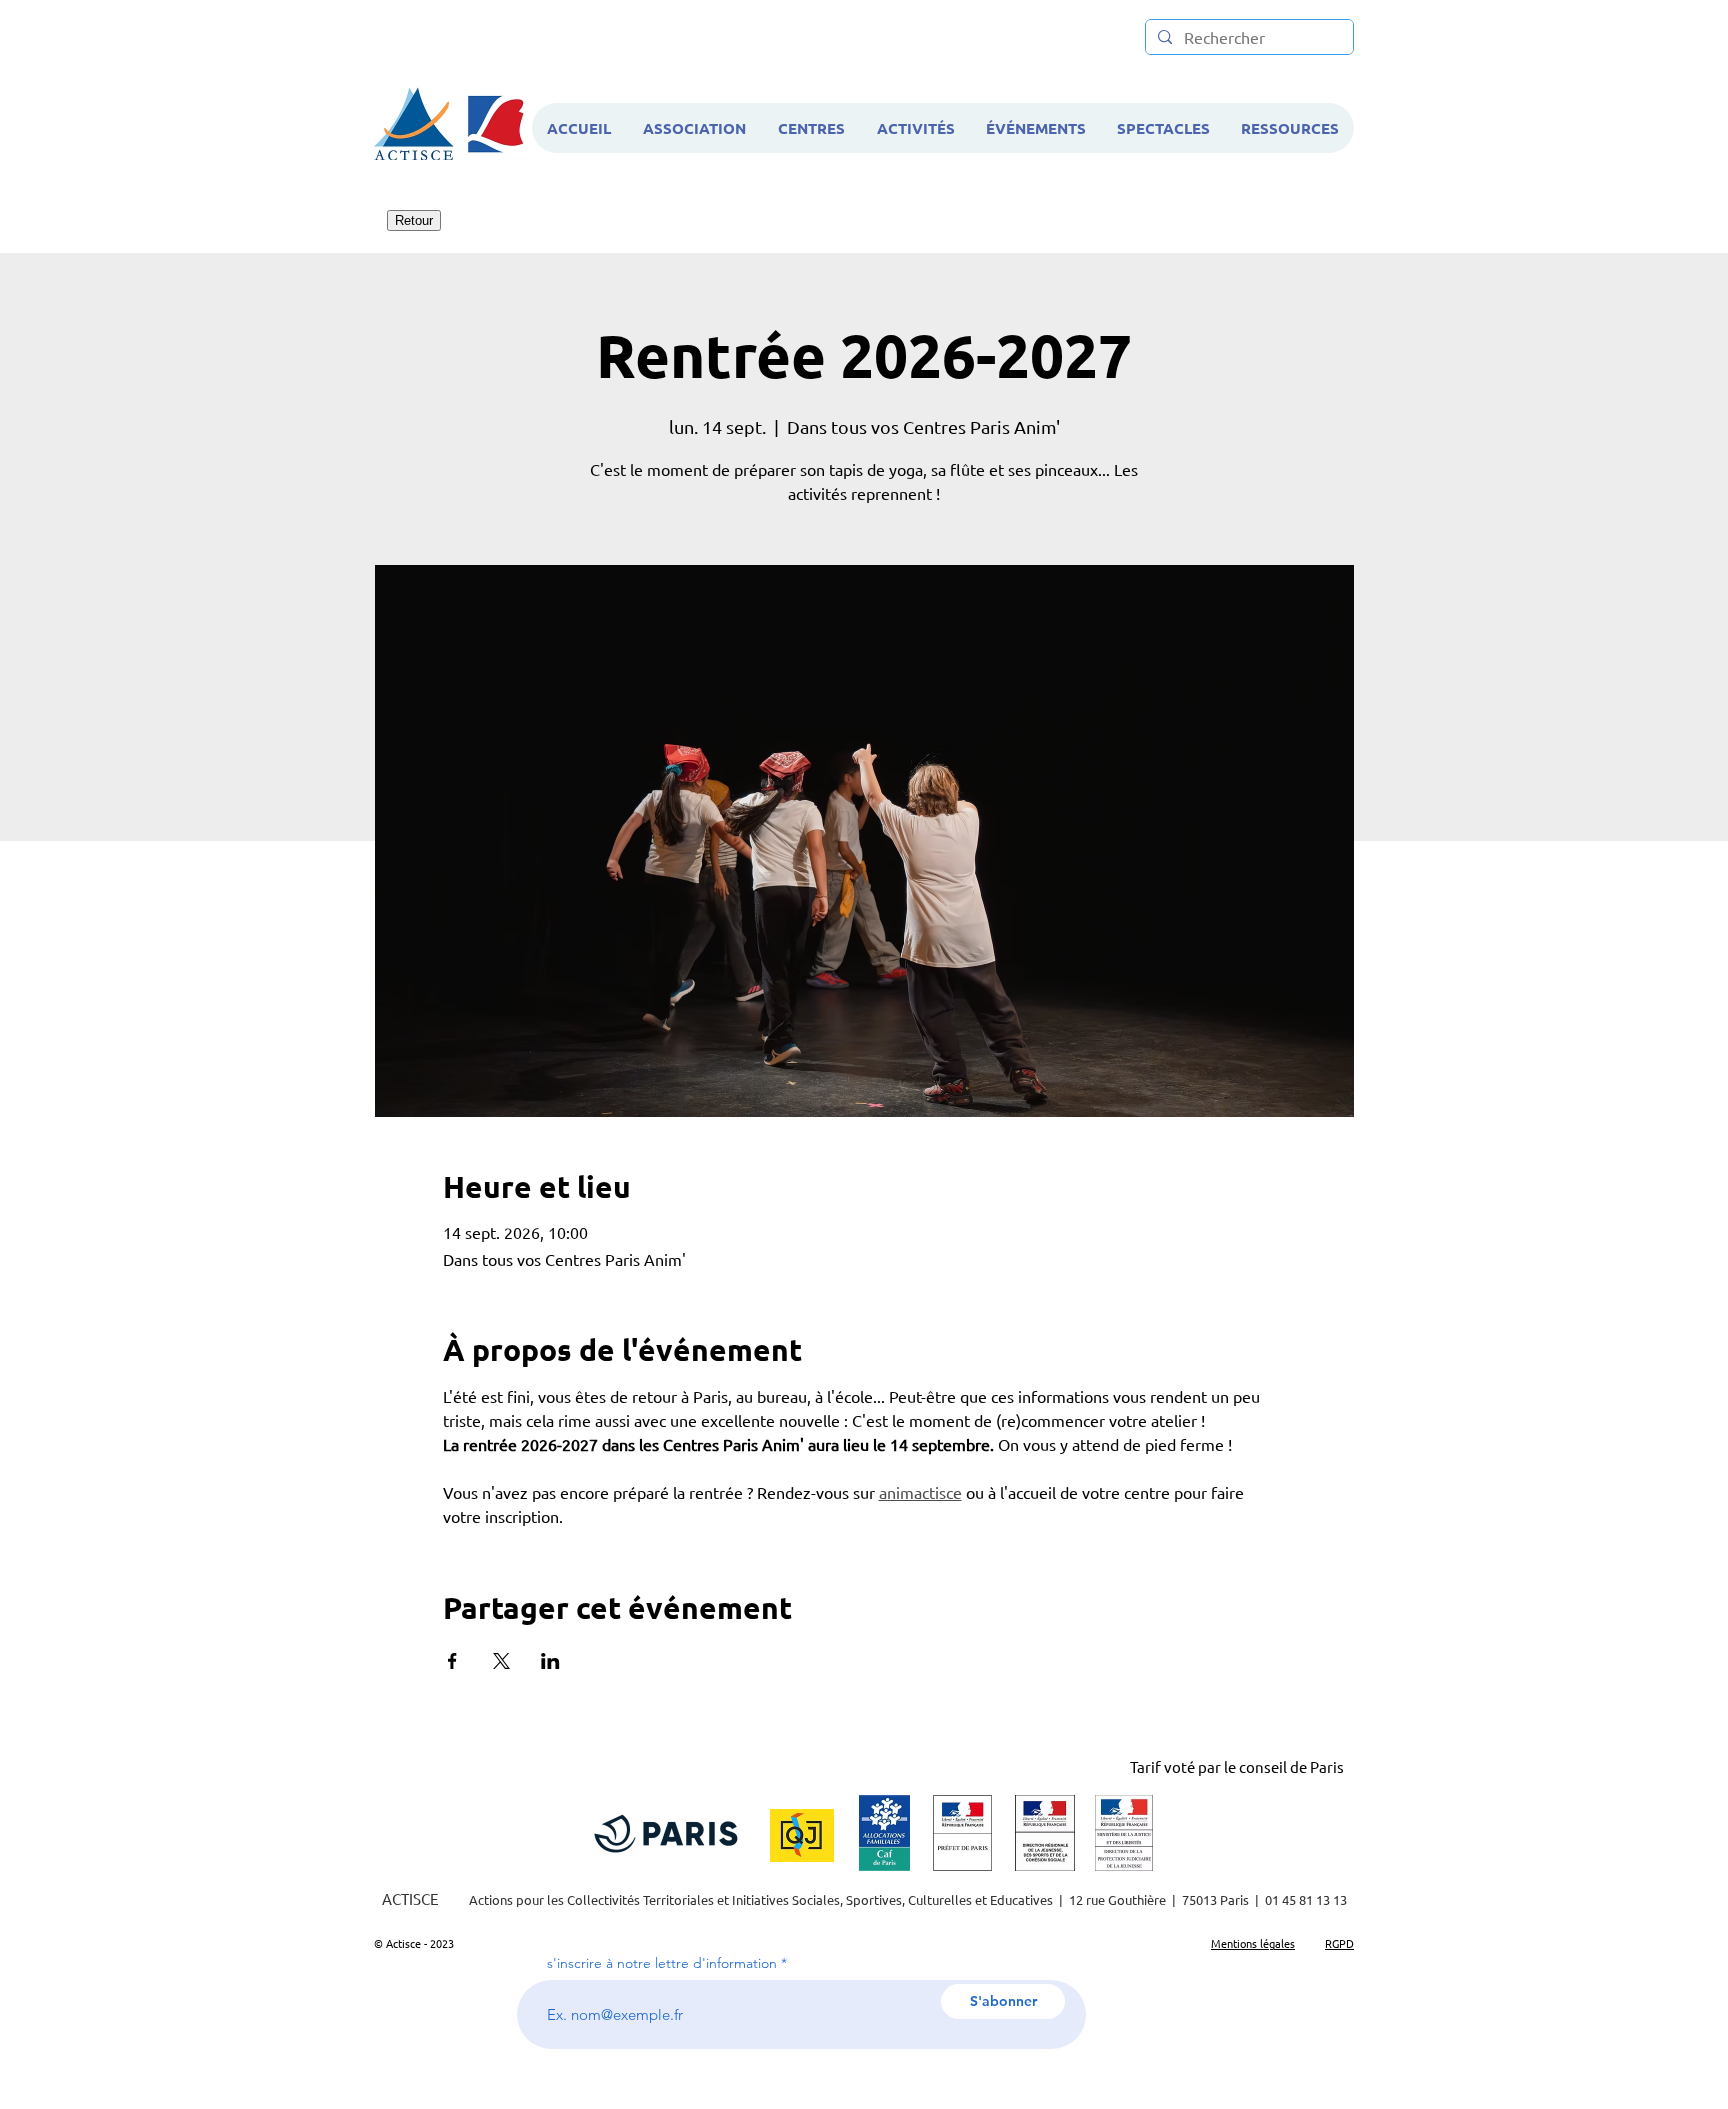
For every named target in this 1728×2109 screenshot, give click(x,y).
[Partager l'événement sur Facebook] (452, 1661)
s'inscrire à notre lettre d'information (662, 1963)
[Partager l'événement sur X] (501, 1661)
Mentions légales (1253, 1943)
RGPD (1339, 1943)
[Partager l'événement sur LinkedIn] (550, 1661)
